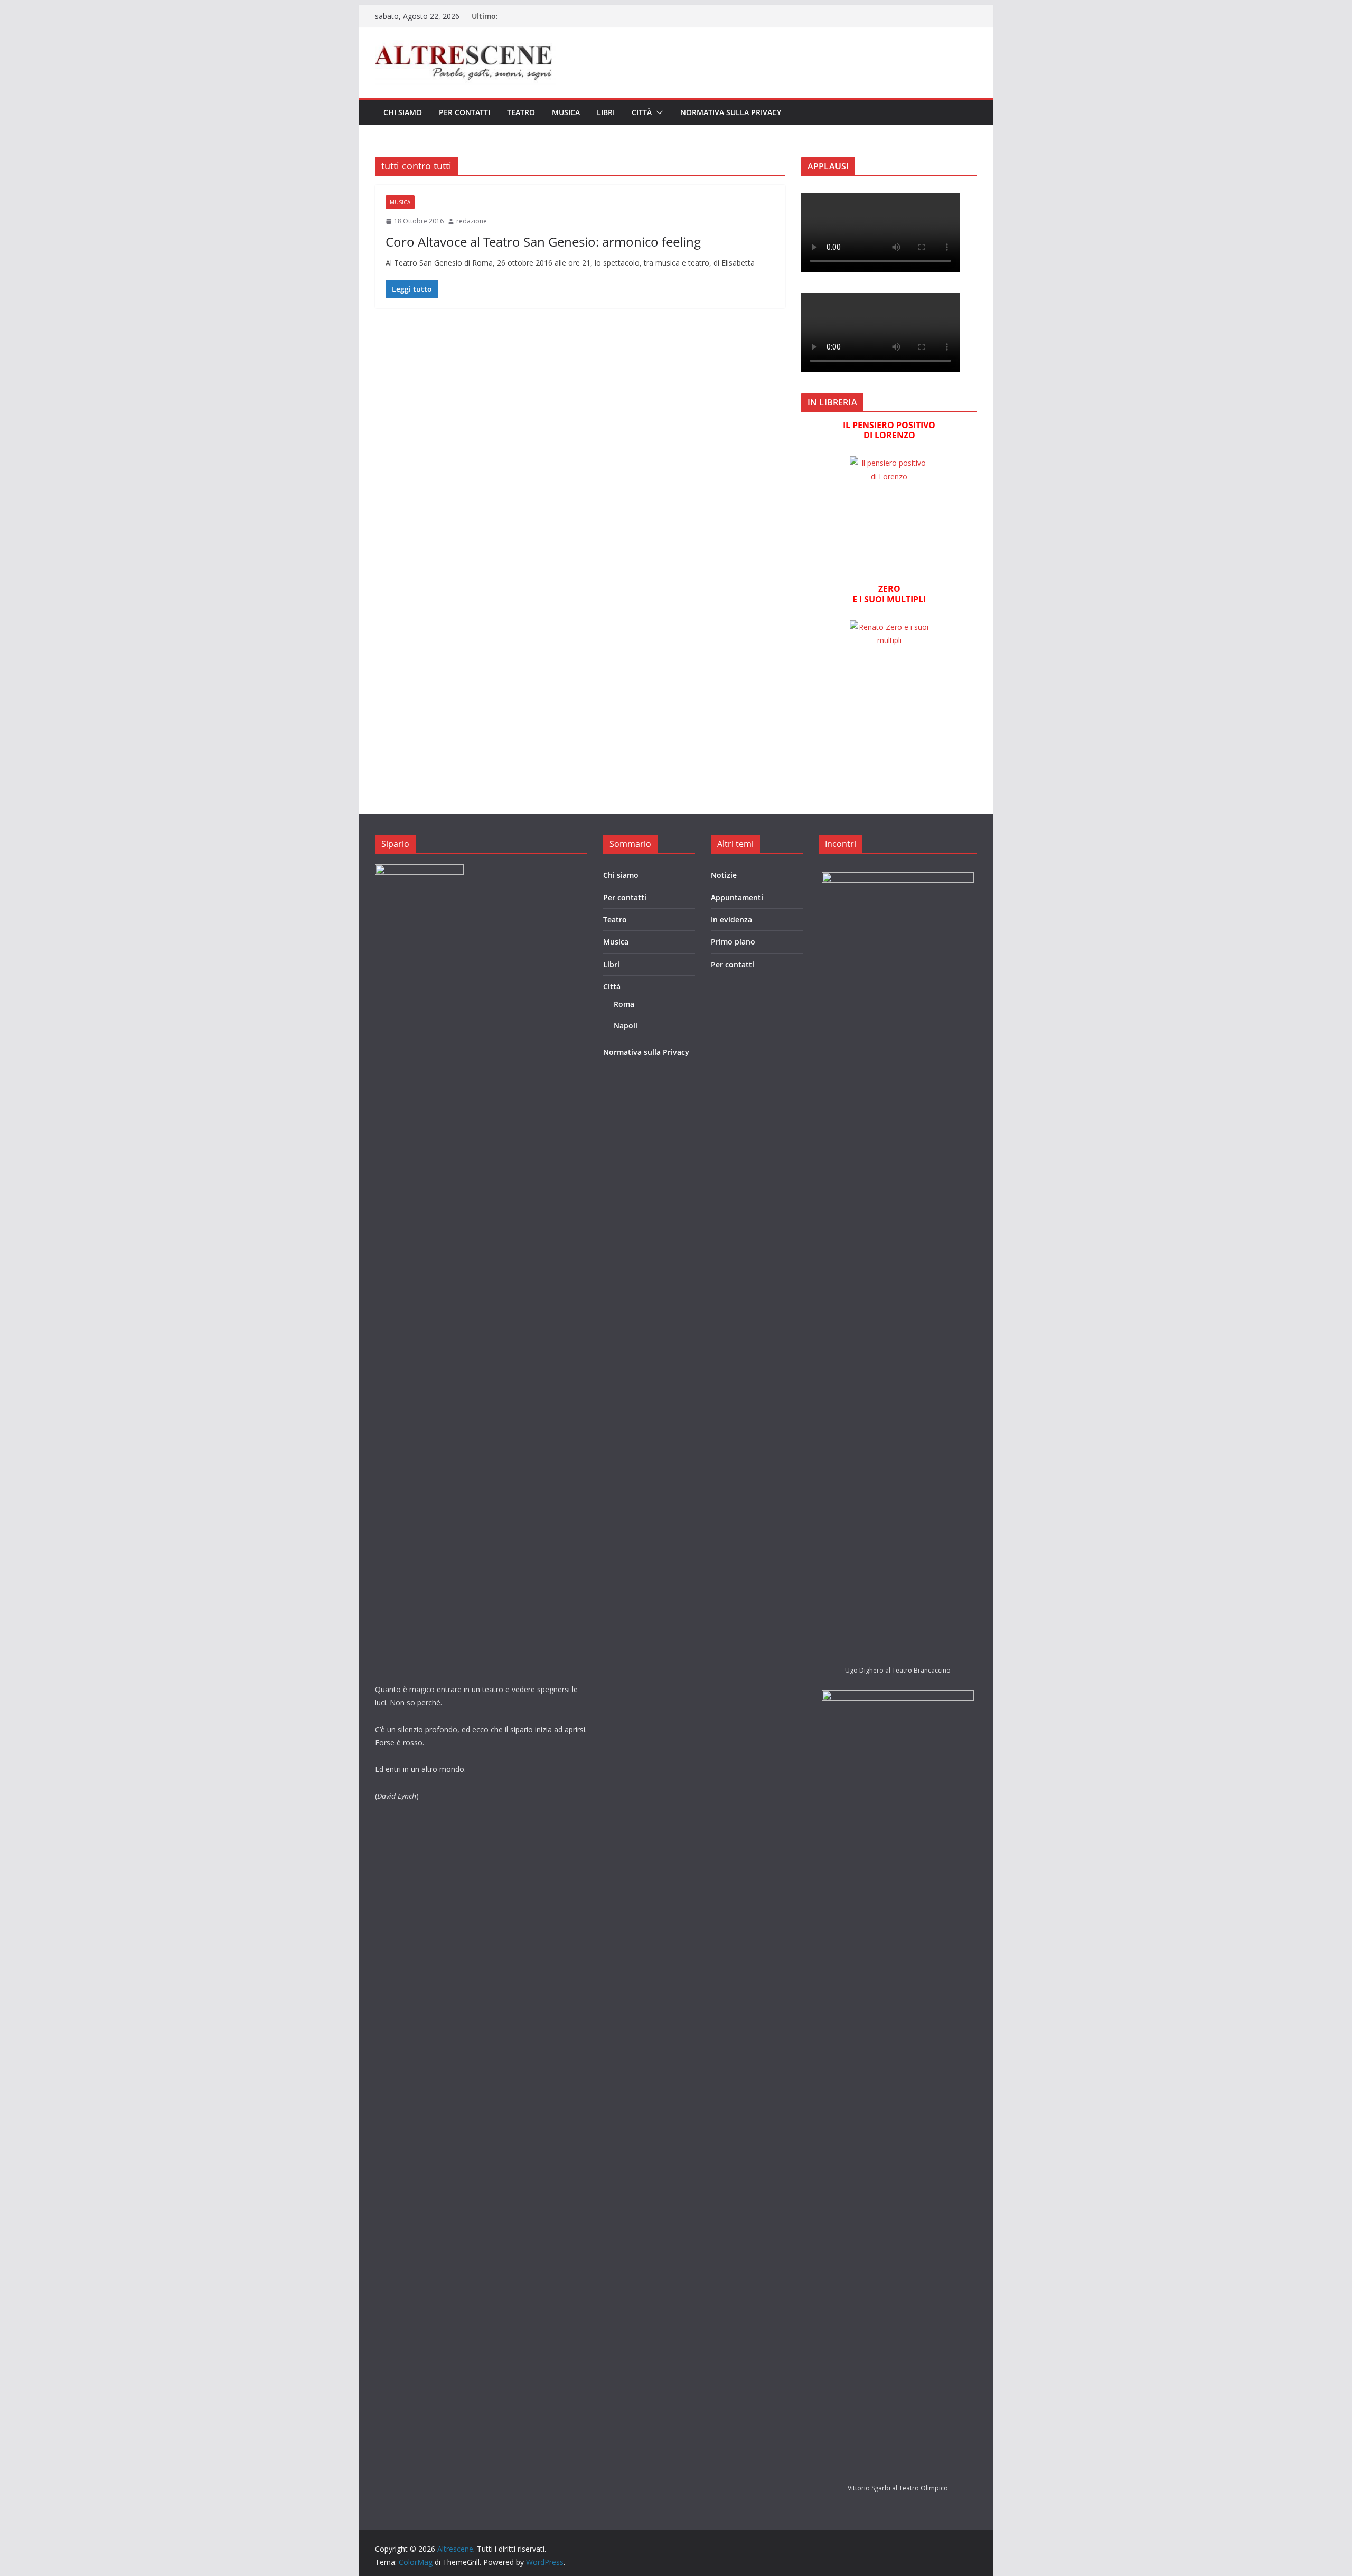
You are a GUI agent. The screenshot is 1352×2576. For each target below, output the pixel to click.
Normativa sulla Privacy (731, 112)
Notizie (724, 875)
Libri (606, 112)
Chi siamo (403, 112)
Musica (566, 112)
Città (642, 112)
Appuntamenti (737, 897)
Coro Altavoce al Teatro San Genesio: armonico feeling (543, 242)
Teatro (521, 112)
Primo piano (733, 942)
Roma (624, 1004)
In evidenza (731, 919)
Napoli (626, 1026)
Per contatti (464, 112)
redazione (472, 221)
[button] (658, 112)
